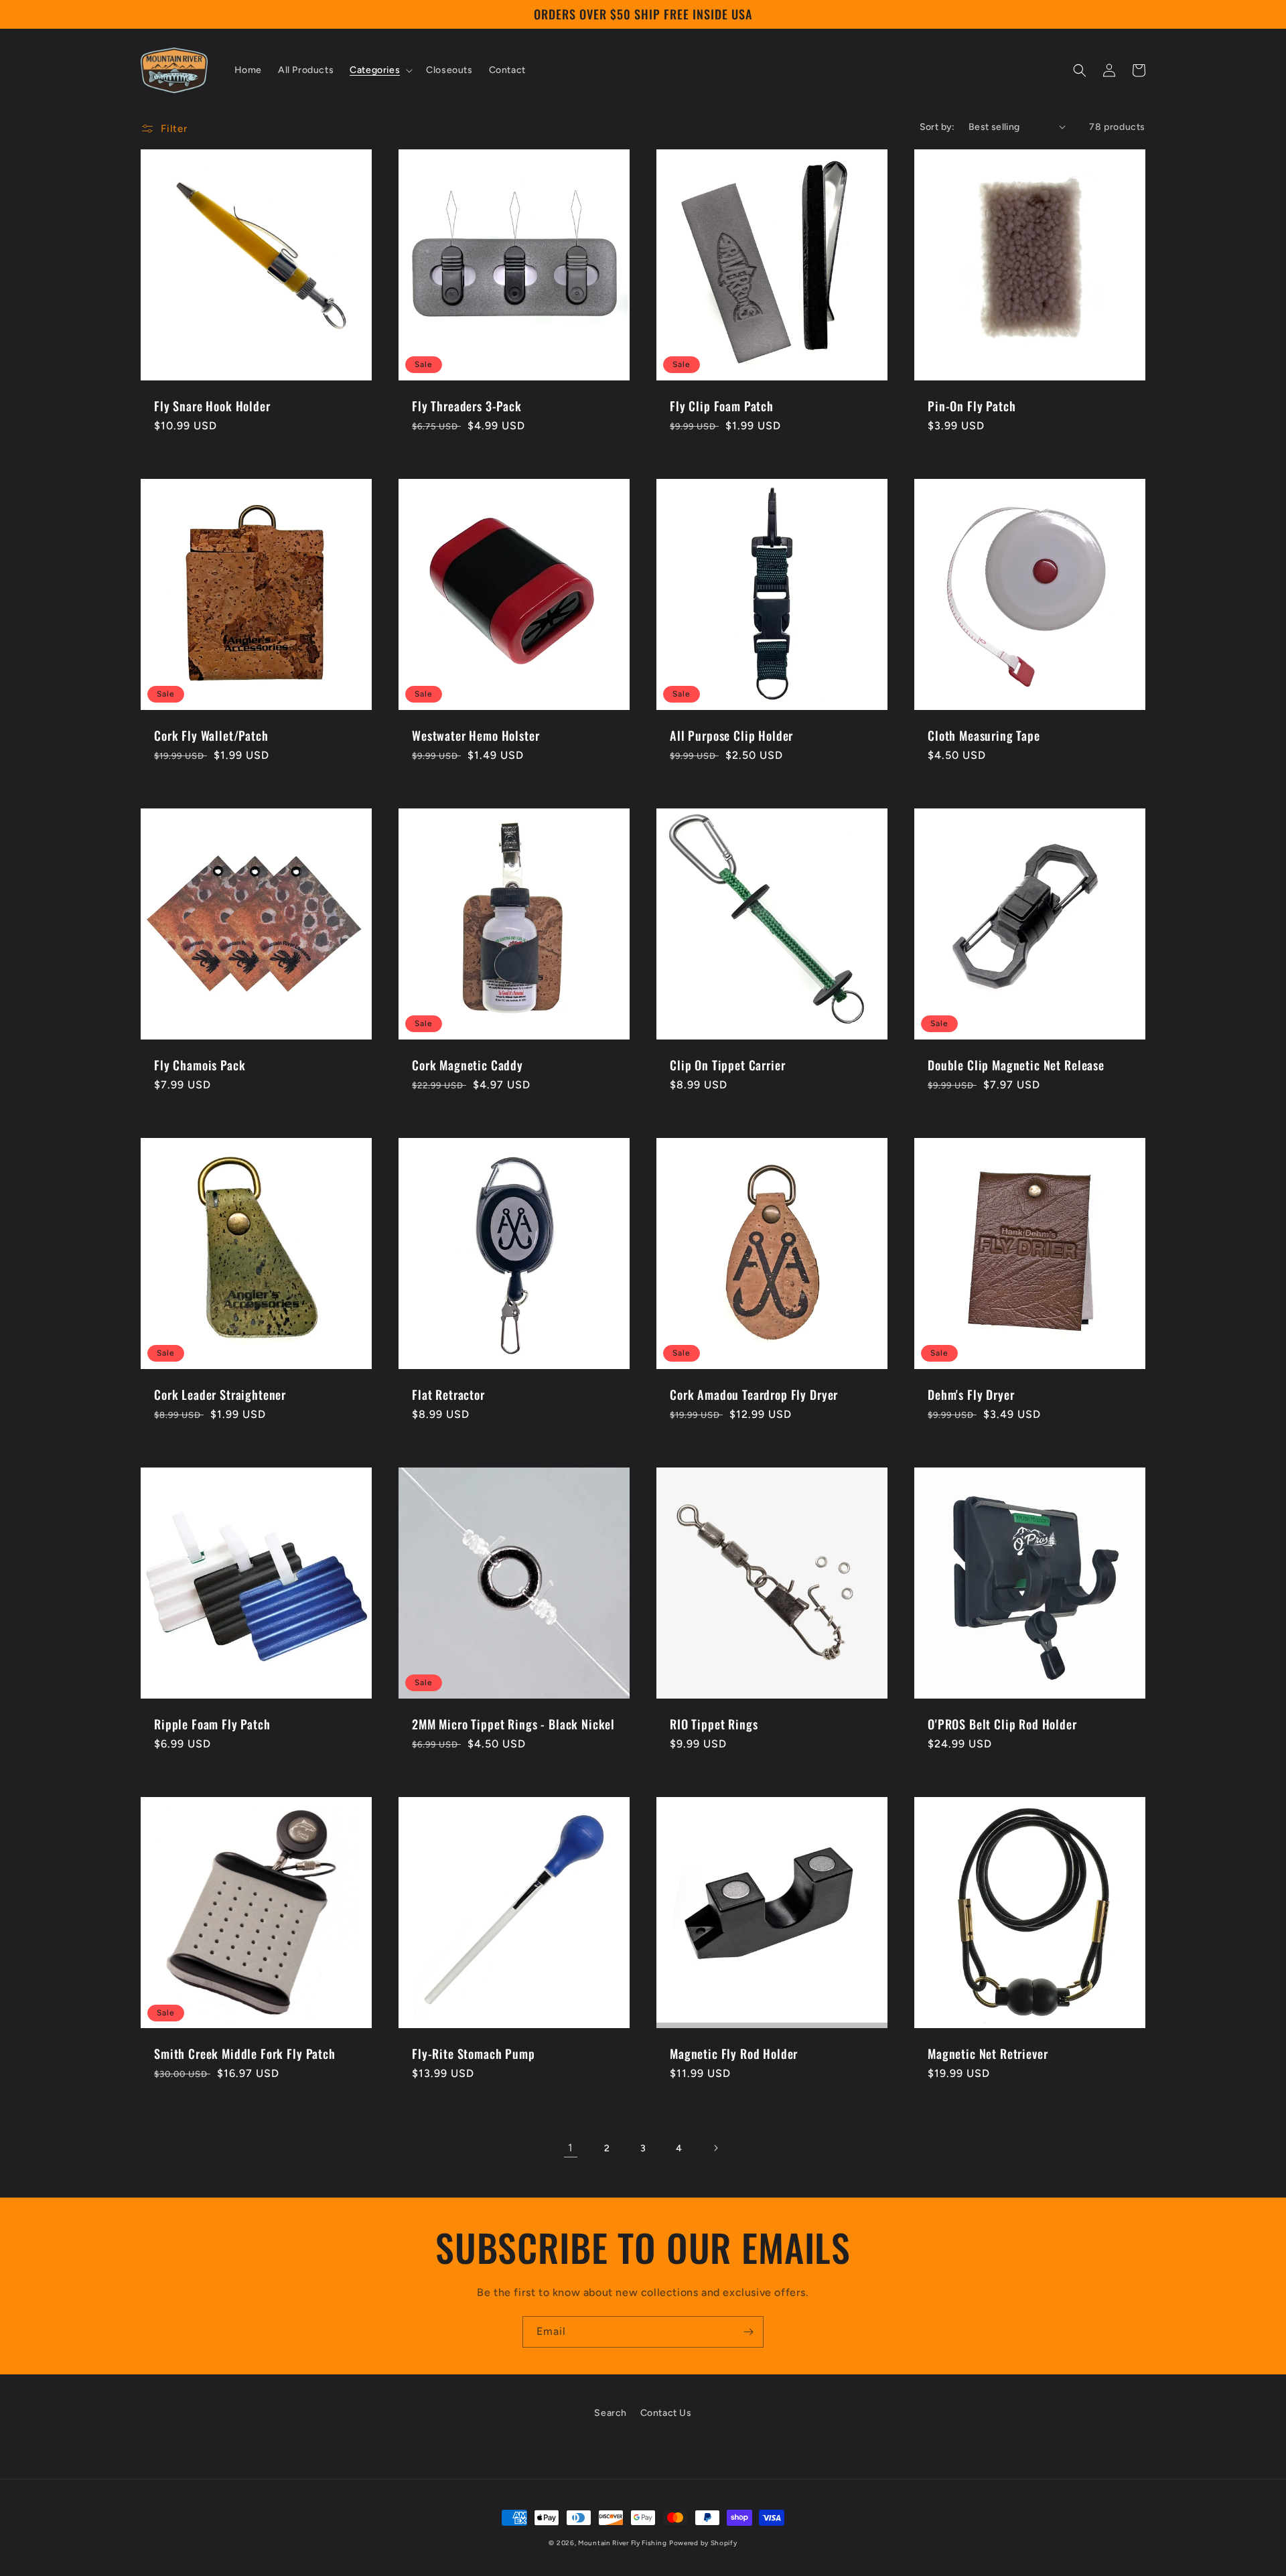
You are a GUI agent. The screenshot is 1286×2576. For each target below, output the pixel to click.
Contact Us (666, 2413)
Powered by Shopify (703, 2543)
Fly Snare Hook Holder (212, 406)
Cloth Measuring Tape (984, 735)
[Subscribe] (748, 2332)
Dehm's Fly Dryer (971, 1394)
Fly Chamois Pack (200, 1065)
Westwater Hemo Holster (476, 735)
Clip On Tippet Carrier (727, 1065)
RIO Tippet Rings (714, 1724)
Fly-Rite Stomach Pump (474, 2054)
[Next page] (715, 2148)
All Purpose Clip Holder (731, 735)
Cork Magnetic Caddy (468, 1065)
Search (611, 2413)
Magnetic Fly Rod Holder (734, 2054)
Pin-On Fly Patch (972, 406)
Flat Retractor (448, 1394)
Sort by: (937, 127)
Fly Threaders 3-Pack (467, 406)
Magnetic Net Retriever (988, 2054)
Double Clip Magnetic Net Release (1016, 1065)
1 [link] (571, 2148)
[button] (380, 70)
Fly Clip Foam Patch (722, 406)
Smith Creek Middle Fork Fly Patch (245, 2054)
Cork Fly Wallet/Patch (211, 735)
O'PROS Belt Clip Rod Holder (1002, 1724)
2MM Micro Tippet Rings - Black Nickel (513, 1724)
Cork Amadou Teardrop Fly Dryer (754, 1394)
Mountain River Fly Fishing (622, 2543)
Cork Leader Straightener (220, 1394)
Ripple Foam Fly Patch (212, 1724)
